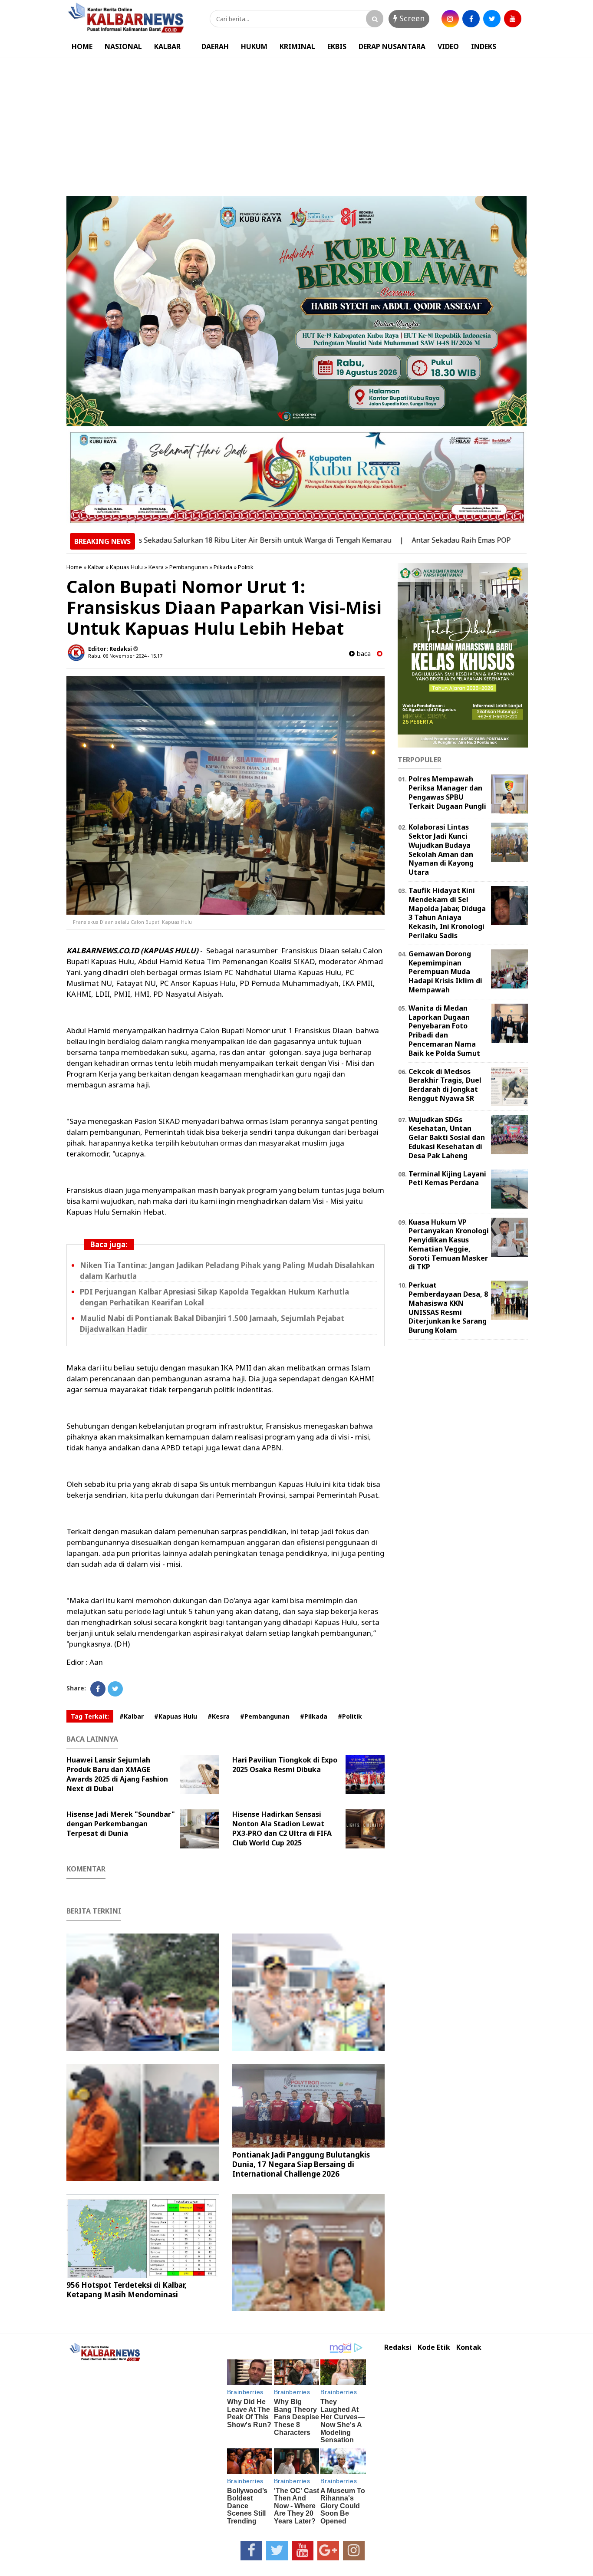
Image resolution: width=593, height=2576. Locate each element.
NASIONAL (123, 46)
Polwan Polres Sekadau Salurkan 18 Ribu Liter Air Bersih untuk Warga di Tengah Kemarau (182, 540)
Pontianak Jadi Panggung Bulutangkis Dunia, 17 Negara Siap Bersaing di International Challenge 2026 (301, 2164)
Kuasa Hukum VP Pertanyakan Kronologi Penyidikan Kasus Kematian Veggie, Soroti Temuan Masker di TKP (449, 1245)
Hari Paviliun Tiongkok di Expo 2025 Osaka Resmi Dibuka (285, 1765)
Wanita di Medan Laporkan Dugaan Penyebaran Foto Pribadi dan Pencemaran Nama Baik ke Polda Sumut (444, 1031)
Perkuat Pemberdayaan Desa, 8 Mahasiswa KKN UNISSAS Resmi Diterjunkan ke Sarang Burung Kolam (448, 1308)
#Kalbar (132, 1716)
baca (363, 654)
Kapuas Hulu (126, 567)
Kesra (156, 567)
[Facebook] (98, 1689)
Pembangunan (189, 567)
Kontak (469, 2347)
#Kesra (219, 1716)
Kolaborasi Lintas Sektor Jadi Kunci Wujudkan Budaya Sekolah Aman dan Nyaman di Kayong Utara (441, 850)
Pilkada (223, 567)
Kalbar (96, 567)
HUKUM (254, 46)
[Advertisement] (296, 122)
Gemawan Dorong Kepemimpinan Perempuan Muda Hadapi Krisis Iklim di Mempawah (445, 972)
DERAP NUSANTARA (392, 46)
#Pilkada (314, 1716)
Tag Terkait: (90, 1716)
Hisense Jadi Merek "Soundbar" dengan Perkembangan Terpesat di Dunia (121, 1824)
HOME (82, 46)
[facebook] (471, 19)
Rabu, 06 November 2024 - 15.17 (125, 656)
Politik (246, 567)
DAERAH (215, 46)
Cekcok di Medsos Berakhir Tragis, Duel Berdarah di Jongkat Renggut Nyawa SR (445, 1085)
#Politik (350, 1716)
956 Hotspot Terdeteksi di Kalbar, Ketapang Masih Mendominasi (127, 2290)
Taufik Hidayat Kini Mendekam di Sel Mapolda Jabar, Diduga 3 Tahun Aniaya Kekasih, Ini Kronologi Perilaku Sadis (447, 913)
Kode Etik (434, 2347)
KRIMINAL (297, 46)
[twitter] (492, 19)
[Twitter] (115, 1689)
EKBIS (337, 46)
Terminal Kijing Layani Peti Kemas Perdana (447, 1178)
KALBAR (167, 46)
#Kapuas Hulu (176, 1716)
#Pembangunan (265, 1716)
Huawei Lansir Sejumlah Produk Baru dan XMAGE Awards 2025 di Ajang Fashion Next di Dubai (117, 1774)
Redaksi (398, 2347)
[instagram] (450, 19)
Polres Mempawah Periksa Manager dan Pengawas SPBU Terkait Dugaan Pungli (447, 792)
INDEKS (484, 46)
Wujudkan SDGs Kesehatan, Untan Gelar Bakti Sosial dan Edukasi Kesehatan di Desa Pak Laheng (447, 1138)
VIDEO (448, 46)
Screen (411, 18)
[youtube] (513, 19)
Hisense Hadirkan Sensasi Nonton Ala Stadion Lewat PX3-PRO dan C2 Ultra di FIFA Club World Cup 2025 (282, 1828)
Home (74, 567)
